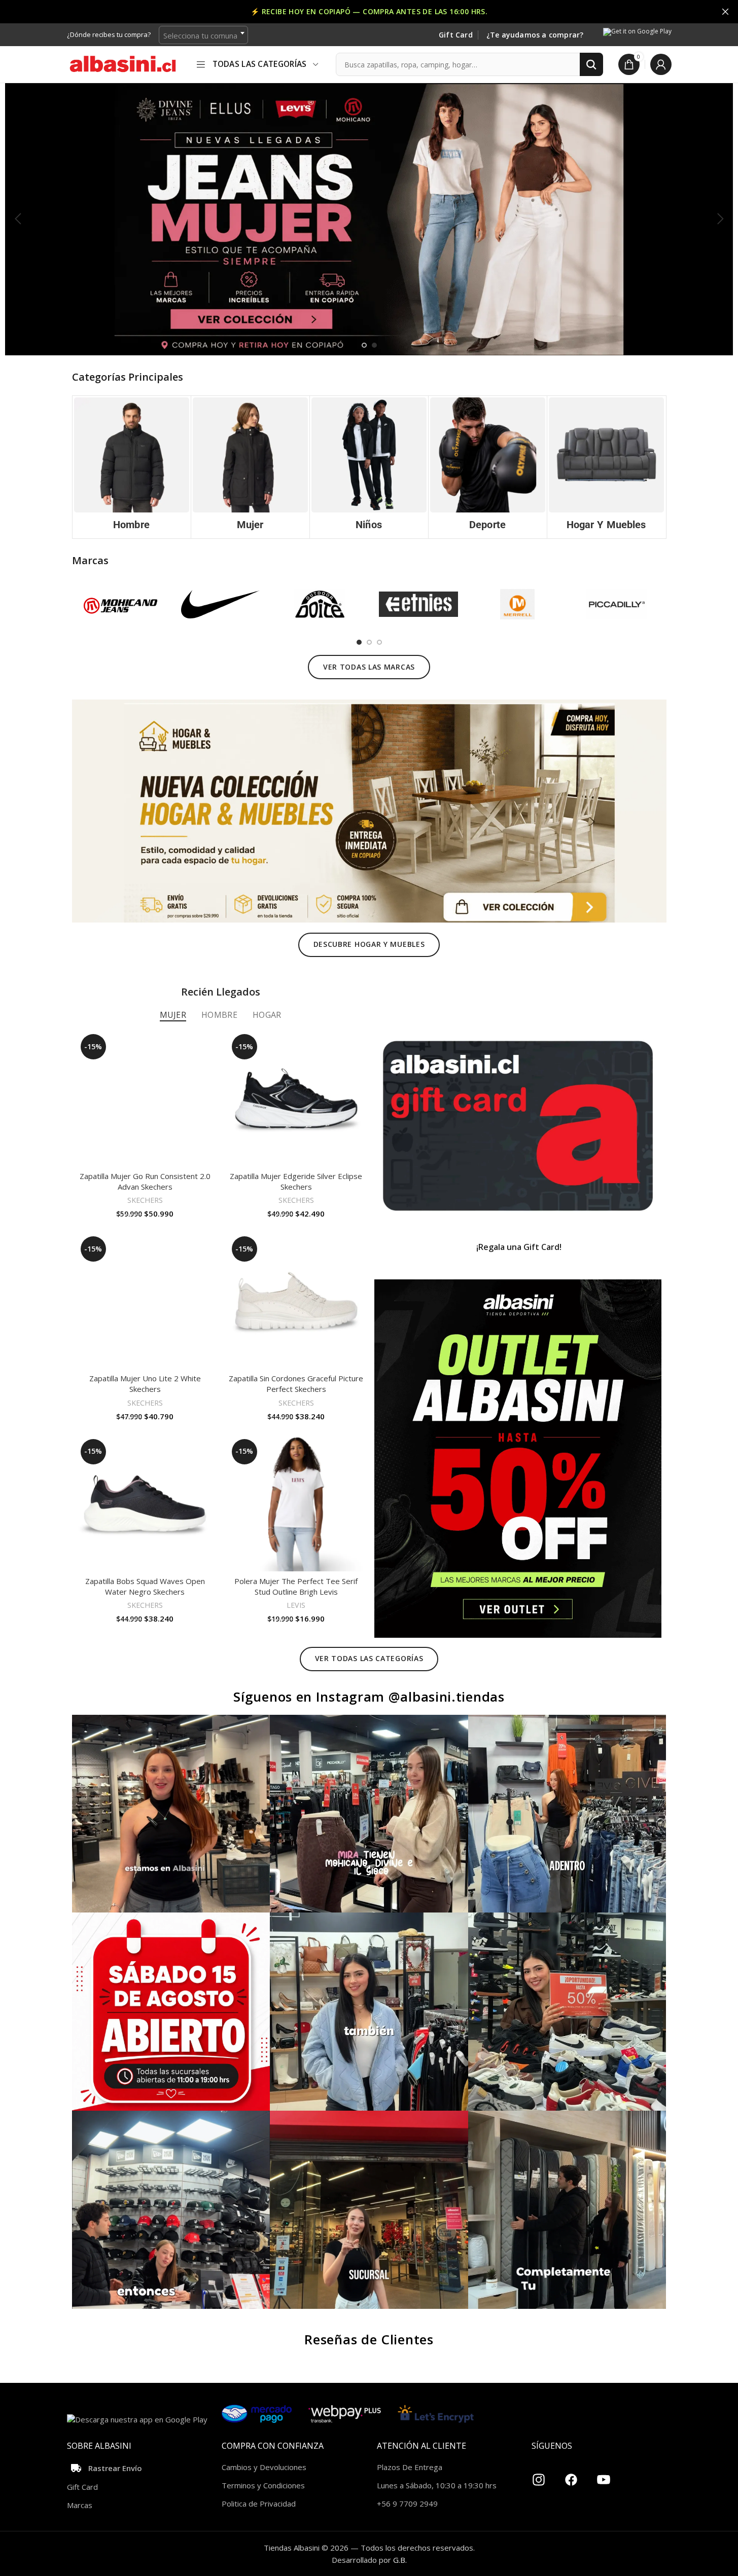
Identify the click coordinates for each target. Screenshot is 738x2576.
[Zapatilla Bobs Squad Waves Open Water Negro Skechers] (145, 1503)
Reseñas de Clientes (369, 2339)
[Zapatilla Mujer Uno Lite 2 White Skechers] (145, 1301)
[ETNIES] (418, 604)
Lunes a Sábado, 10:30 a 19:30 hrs (437, 2485)
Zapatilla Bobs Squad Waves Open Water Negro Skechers (145, 1586)
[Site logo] (123, 63)
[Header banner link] (369, 12)
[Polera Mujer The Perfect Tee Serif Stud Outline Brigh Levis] (296, 1503)
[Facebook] (571, 2476)
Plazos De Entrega (410, 2467)
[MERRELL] (518, 604)
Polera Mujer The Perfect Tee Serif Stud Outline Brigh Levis (296, 1586)
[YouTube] (604, 2476)
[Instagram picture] (171, 1814)
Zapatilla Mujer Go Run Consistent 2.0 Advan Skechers (145, 1181)
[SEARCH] (591, 64)
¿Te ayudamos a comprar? (535, 35)
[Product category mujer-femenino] (250, 467)
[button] (18, 219)
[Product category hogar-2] (606, 467)
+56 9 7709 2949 (407, 2504)
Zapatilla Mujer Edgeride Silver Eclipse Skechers (296, 1181)
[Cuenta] (661, 64)
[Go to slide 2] (374, 345)
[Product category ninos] (369, 467)
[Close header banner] (725, 12)
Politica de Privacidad (259, 2504)
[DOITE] (319, 604)
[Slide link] (369, 219)
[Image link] (369, 810)
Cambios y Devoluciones (264, 2467)
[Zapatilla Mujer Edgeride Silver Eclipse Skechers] (296, 1098)
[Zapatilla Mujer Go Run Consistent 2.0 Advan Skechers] (145, 1098)
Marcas (80, 2505)
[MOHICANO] (121, 604)
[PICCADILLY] (617, 604)
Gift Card (456, 35)
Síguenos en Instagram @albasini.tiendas (369, 1697)
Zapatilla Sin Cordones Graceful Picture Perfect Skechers (296, 1384)
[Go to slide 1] (364, 345)
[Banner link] (518, 1126)
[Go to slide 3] (379, 642)
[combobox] (203, 35)
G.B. (400, 2560)
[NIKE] (220, 604)
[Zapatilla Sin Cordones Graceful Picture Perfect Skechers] (296, 1301)
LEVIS (296, 1605)
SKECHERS (145, 1200)
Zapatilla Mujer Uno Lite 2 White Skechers (145, 1384)
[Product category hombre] (132, 467)
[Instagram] (539, 2476)
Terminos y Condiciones (263, 2485)
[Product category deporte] (488, 467)
